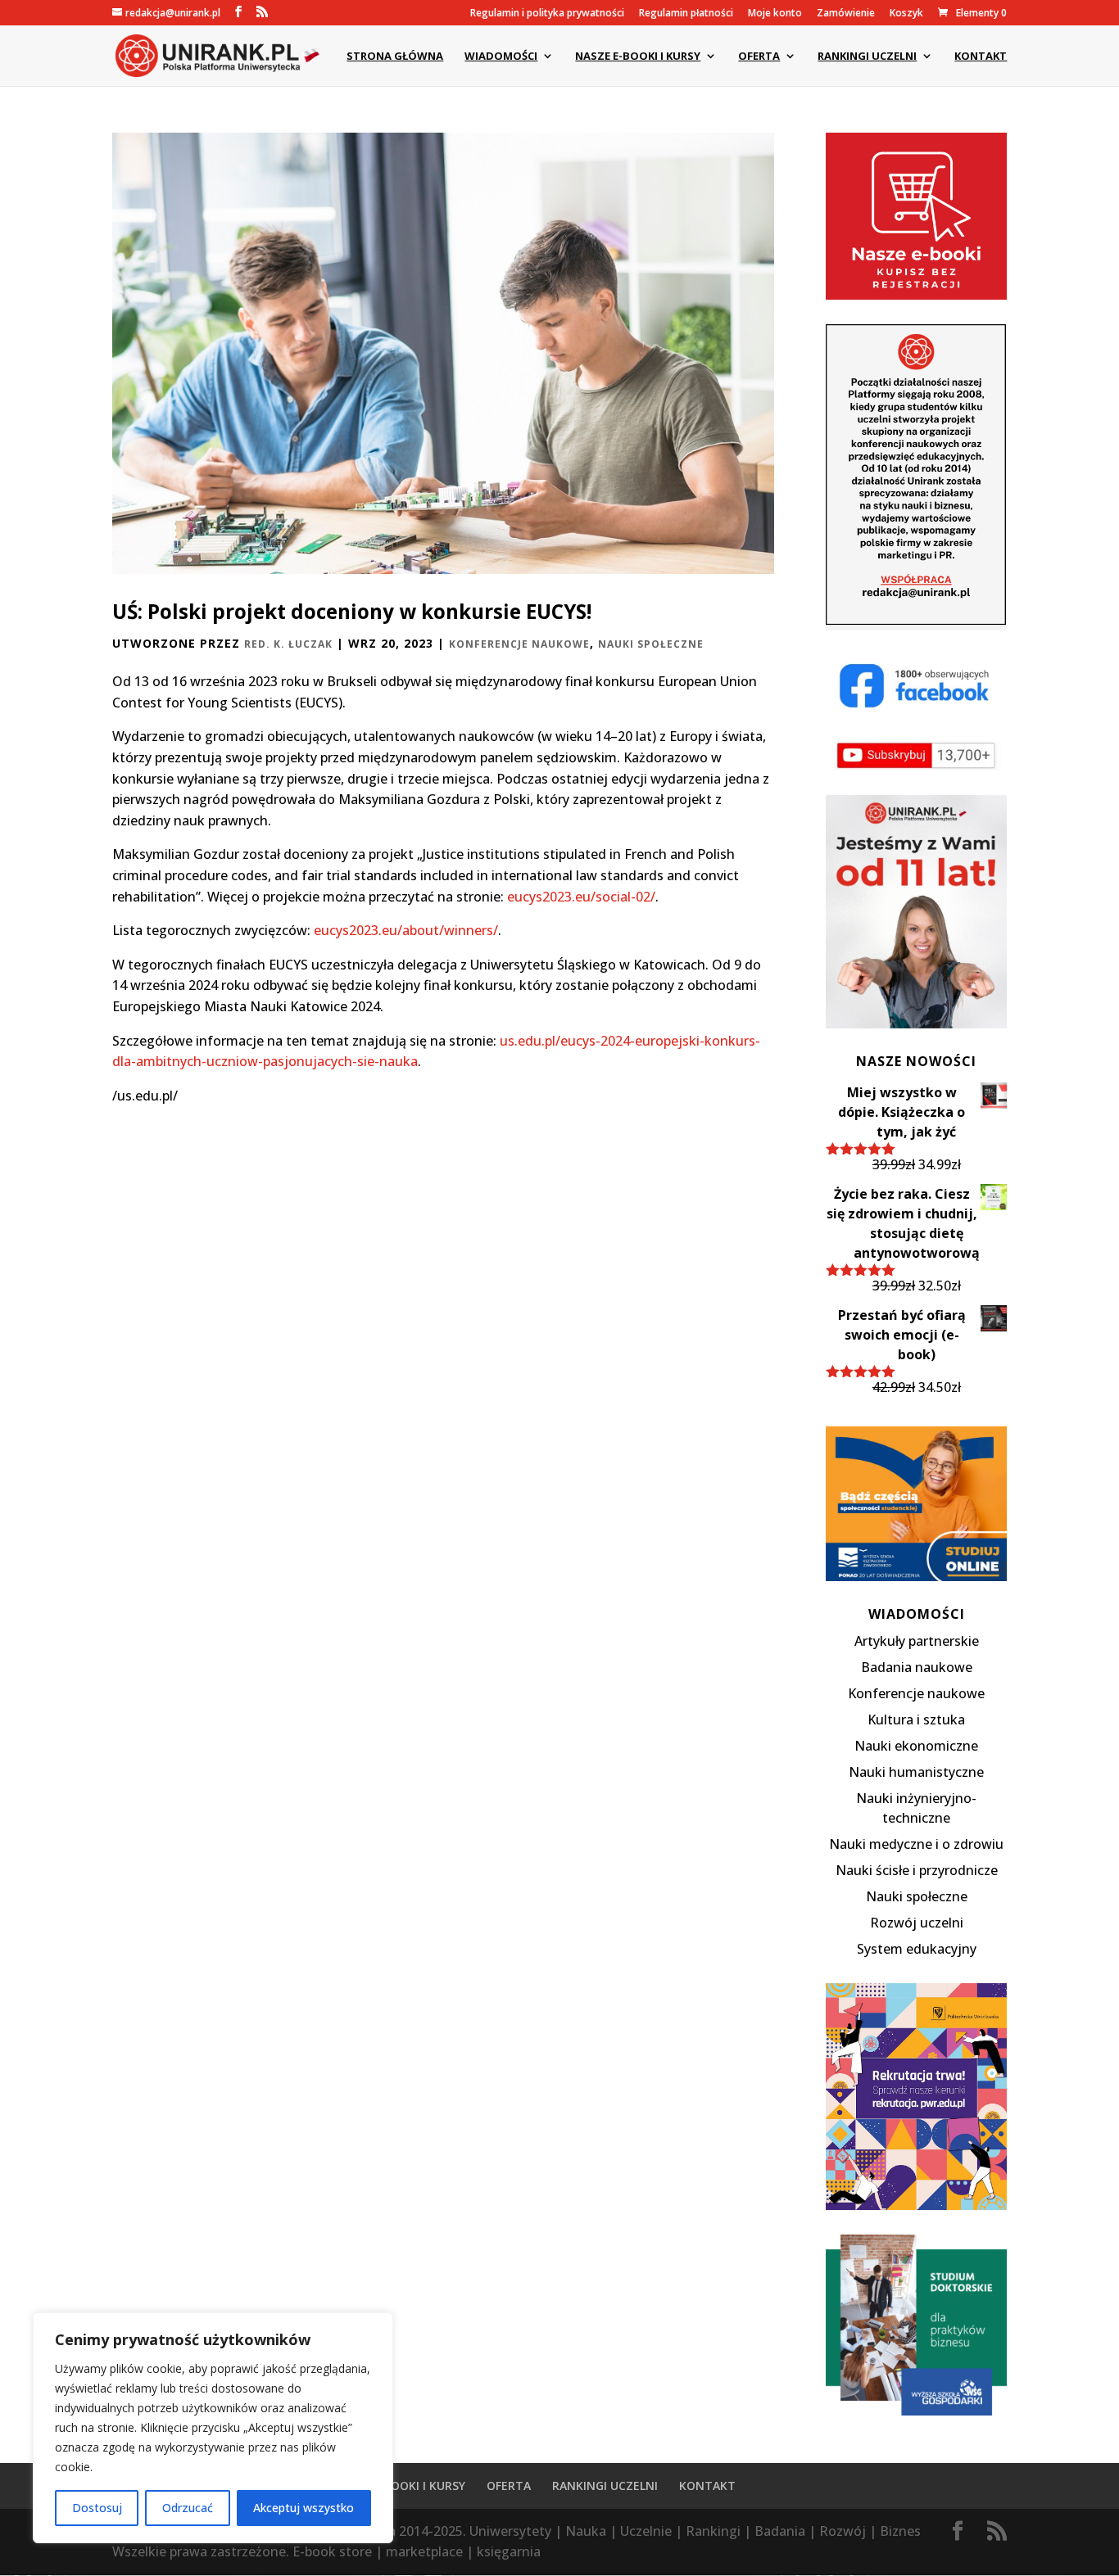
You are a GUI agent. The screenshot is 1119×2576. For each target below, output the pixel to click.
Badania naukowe (917, 1667)
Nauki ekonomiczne (916, 1746)
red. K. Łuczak (288, 644)
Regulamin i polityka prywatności (547, 14)
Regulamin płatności (686, 14)
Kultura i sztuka (916, 1720)
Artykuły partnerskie (917, 1641)
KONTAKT (981, 56)
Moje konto (775, 14)
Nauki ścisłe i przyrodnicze (917, 1870)
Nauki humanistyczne (916, 1772)
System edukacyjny (917, 1949)
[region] (213, 2428)
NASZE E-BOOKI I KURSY (638, 56)
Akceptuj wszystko (304, 2508)
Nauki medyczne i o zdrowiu (916, 1844)
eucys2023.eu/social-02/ (581, 897)
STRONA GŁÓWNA (395, 56)
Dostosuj (97, 2508)
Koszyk (906, 14)
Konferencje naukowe (519, 644)
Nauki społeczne (651, 644)
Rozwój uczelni (917, 1923)
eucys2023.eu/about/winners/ (406, 930)
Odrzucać (188, 2508)
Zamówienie (846, 14)
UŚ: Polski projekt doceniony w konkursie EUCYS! (352, 611)
